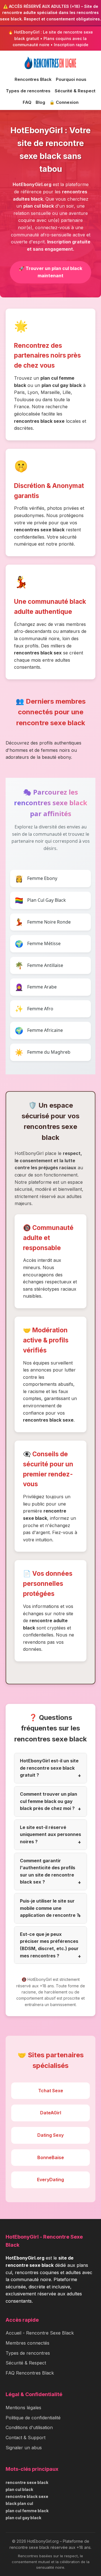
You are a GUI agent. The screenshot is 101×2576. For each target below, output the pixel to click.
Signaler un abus (24, 2448)
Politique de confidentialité (33, 2418)
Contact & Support (26, 2438)
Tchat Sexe (51, 2091)
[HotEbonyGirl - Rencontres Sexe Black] (50, 63)
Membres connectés (27, 2343)
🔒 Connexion (64, 102)
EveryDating (50, 2180)
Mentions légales (23, 2408)
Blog (40, 102)
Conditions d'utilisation (29, 2427)
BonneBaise (51, 2157)
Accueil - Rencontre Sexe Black (40, 2333)
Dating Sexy (50, 2135)
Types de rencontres (28, 91)
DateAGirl (51, 2113)
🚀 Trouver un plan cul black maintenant (50, 272)
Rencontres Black (33, 79)
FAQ (27, 102)
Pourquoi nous (71, 79)
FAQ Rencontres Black (30, 2373)
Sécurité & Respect (75, 91)
